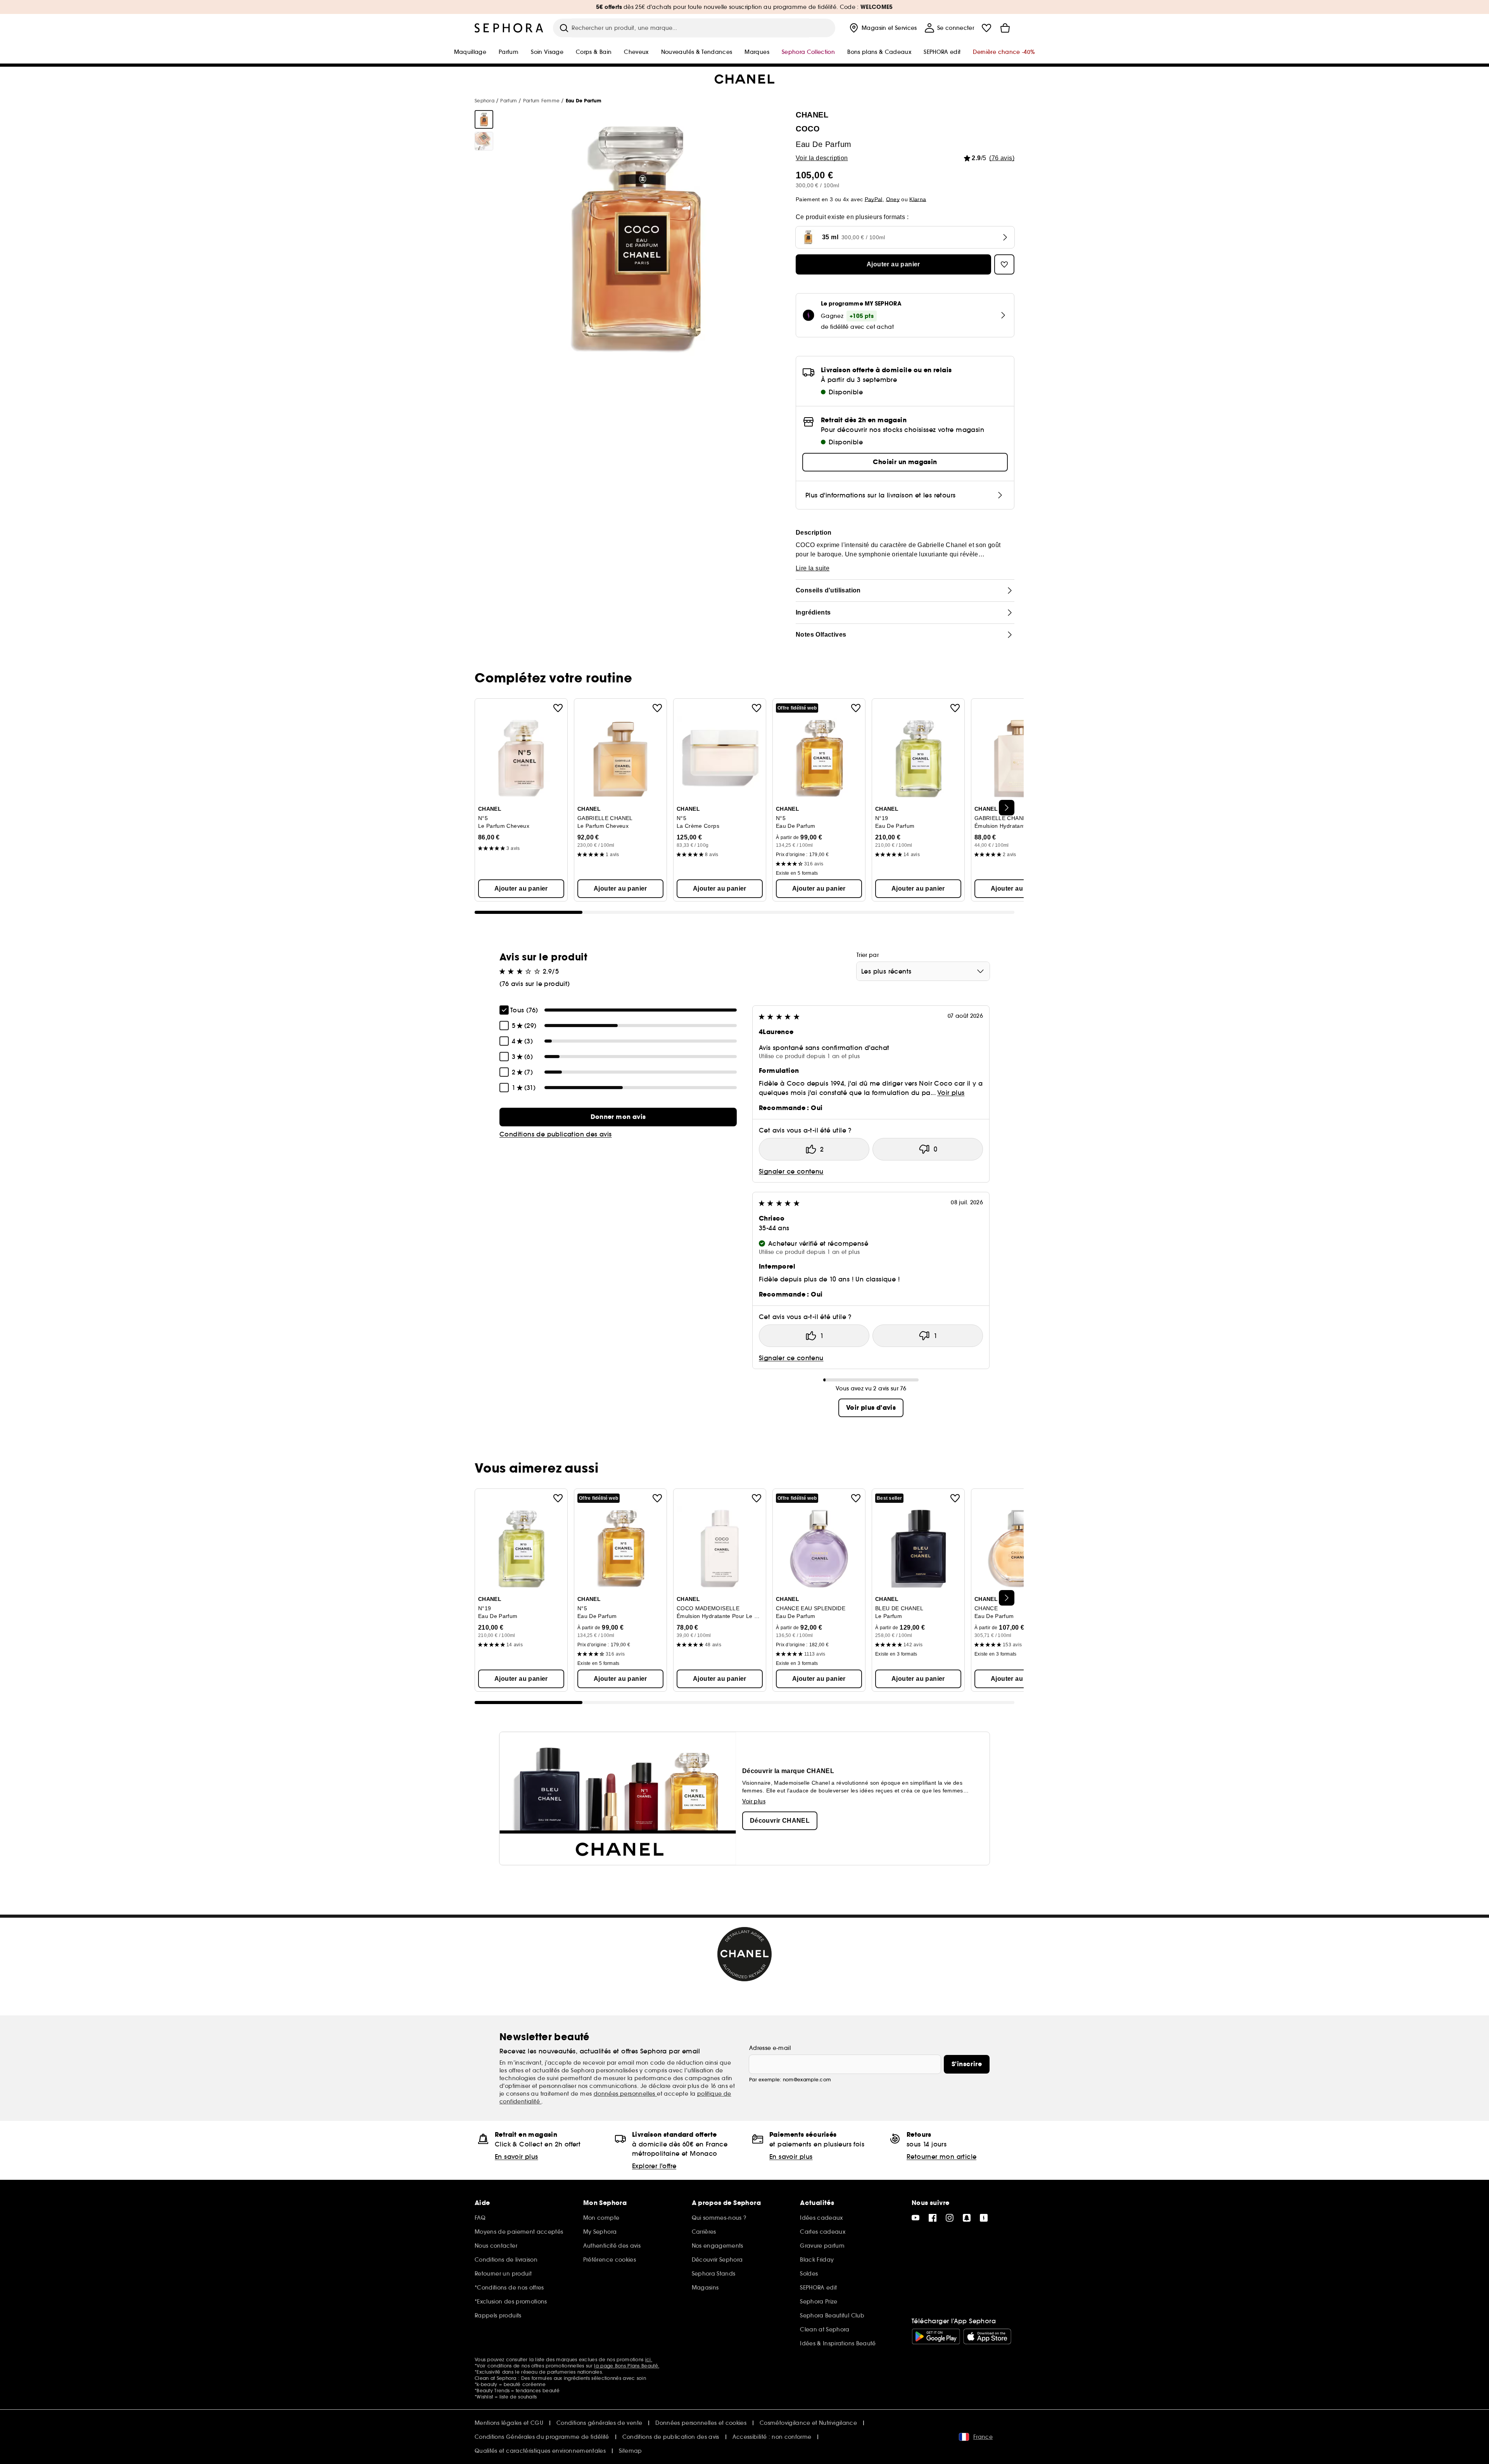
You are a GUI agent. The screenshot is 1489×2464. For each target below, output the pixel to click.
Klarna (918, 199)
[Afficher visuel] (484, 119)
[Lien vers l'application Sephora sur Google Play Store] (936, 2336)
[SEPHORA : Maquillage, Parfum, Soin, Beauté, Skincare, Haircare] (509, 28)
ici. (649, 2360)
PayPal (874, 199)
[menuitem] (882, 28)
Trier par (868, 955)
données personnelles (625, 2094)
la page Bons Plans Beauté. (627, 2366)
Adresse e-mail (770, 2048)
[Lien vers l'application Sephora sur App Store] (987, 2336)
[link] (618, 1117)
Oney (893, 199)
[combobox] (923, 971)
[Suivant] (1007, 808)
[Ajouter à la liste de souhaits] (558, 708)
